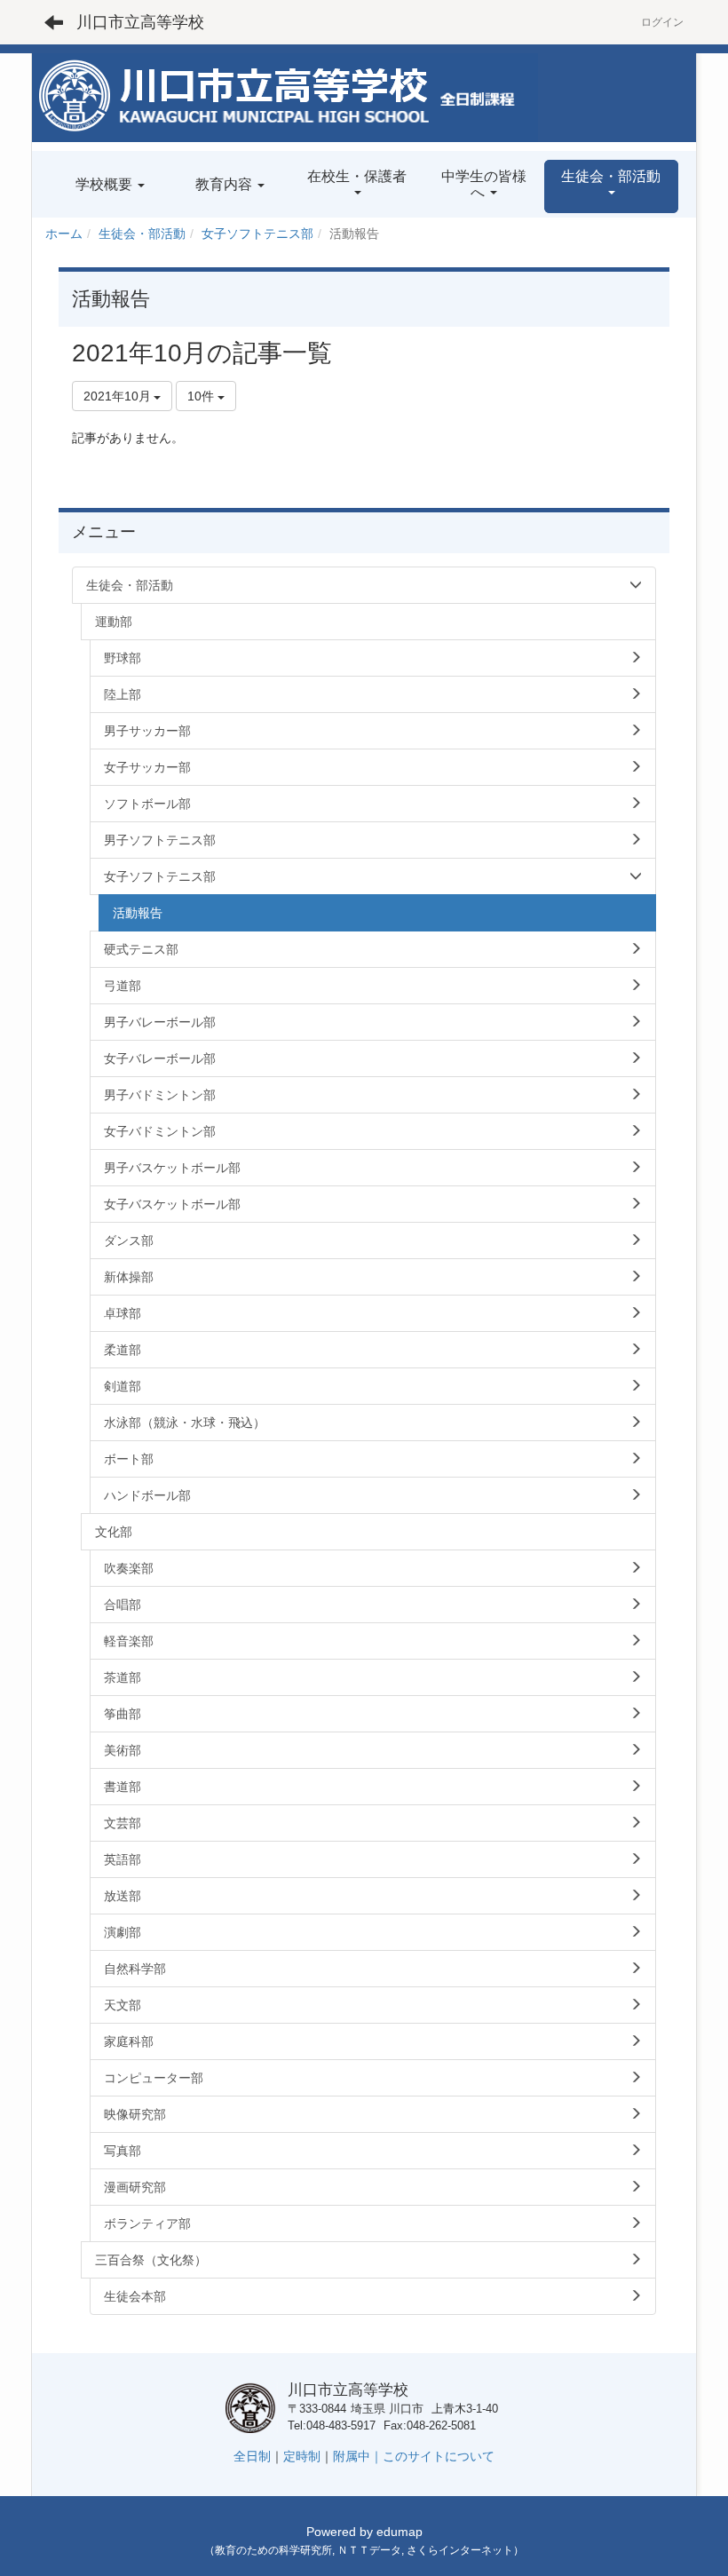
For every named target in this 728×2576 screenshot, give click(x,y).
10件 (202, 396)
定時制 (302, 2456)
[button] (611, 186)
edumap (400, 2532)
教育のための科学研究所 (273, 2550)
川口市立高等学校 (140, 22)
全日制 (252, 2456)
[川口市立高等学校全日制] (285, 97)
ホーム (64, 234)
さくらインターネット (460, 2550)
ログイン (662, 22)
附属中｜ (358, 2456)
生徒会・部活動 (142, 234)
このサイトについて (439, 2456)
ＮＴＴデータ (369, 2550)
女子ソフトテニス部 (257, 234)
